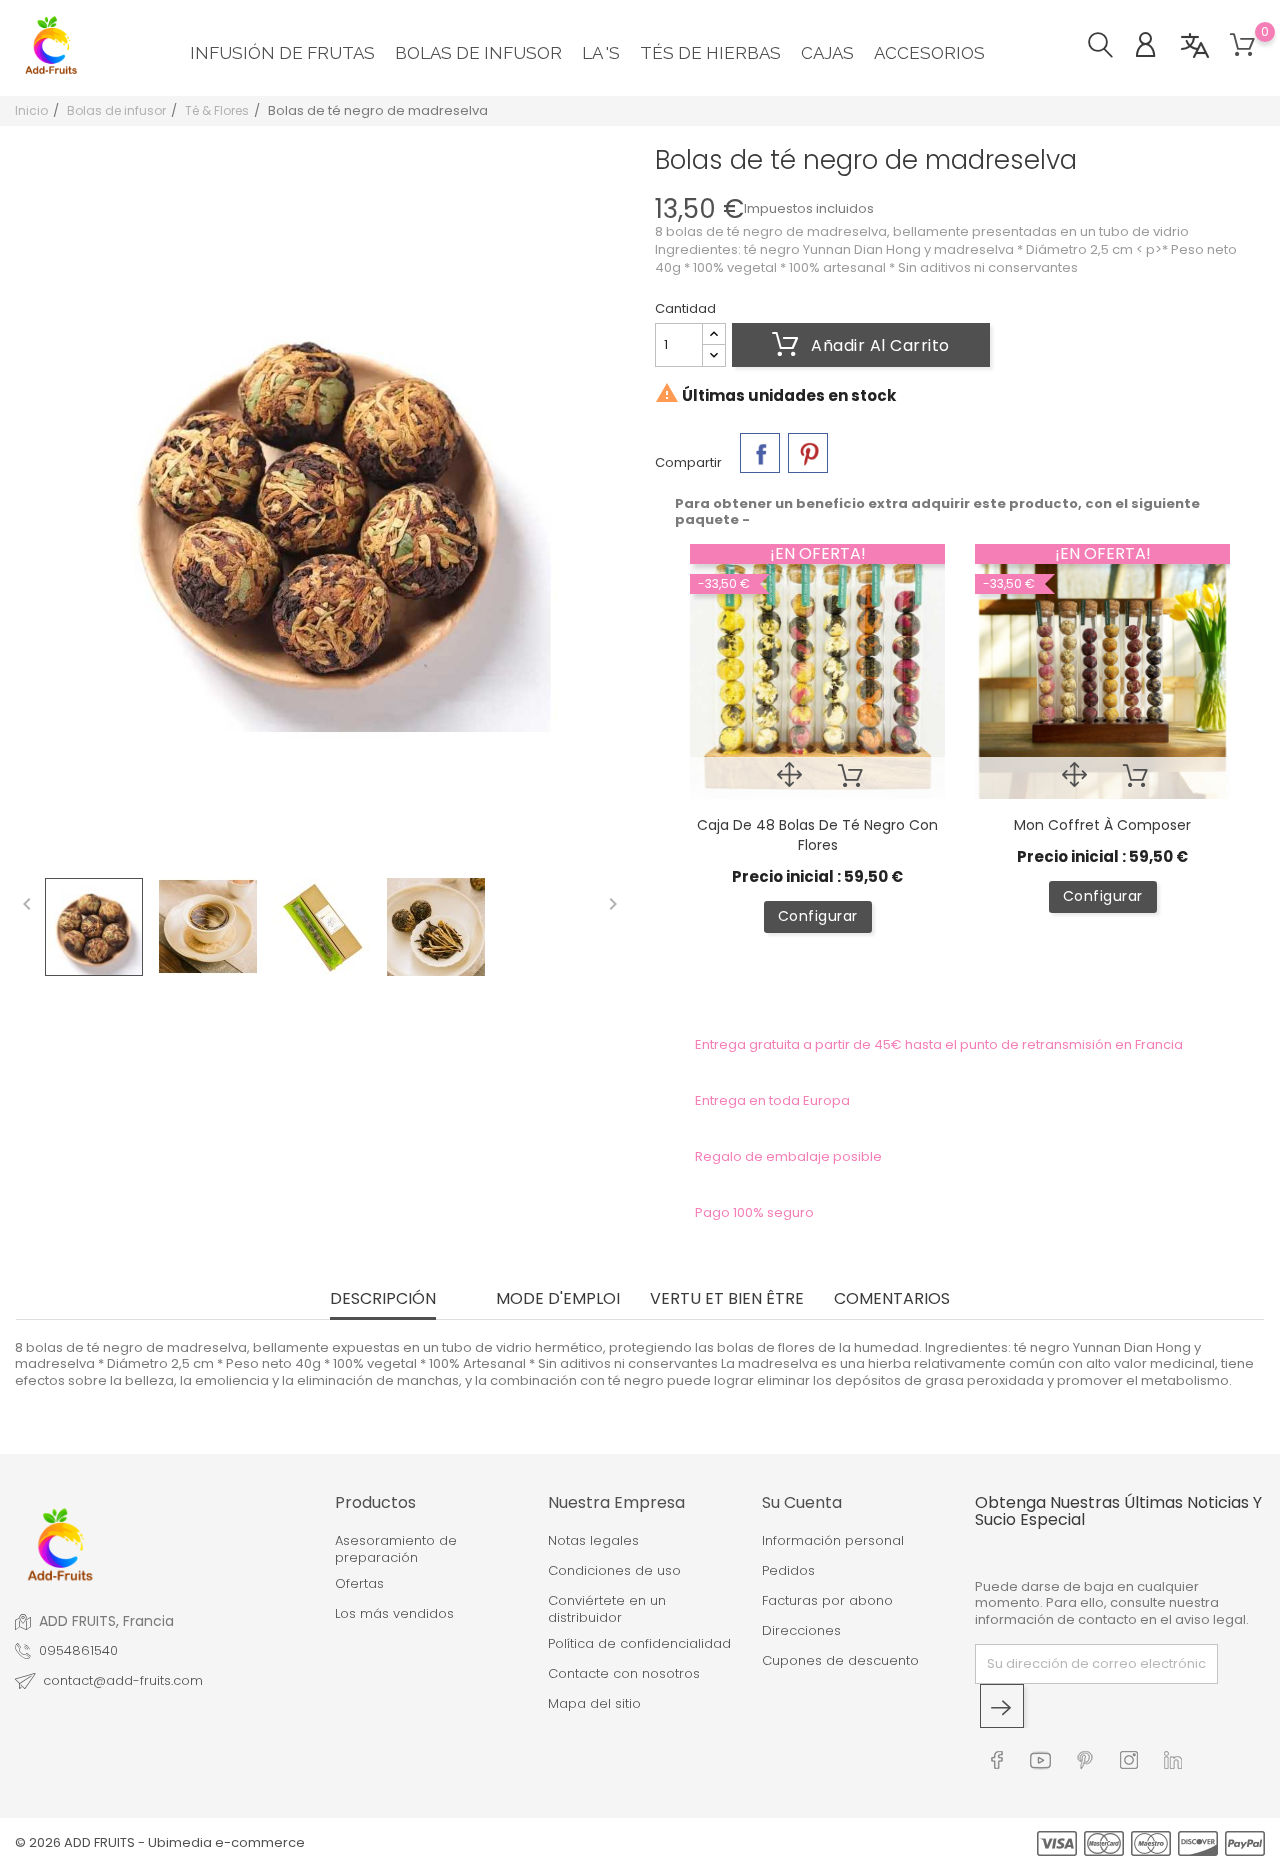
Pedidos (788, 1571)
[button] (1110, 47)
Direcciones (801, 1631)
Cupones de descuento (840, 1661)
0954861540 (78, 1651)
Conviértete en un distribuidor (607, 1609)
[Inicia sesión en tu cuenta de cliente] (1155, 47)
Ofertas (359, 1584)
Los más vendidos (394, 1614)
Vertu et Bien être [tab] (727, 1300)
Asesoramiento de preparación (396, 1549)
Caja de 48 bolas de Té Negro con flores (817, 835)
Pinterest (808, 453)
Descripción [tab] (383, 1300)
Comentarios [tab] (892, 1300)
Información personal (833, 1541)
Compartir (760, 453)
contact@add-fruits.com (123, 1681)
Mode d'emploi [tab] (558, 1300)
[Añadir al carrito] (850, 778)
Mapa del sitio (594, 1704)
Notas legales (593, 1541)
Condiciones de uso (614, 1571)
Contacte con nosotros (624, 1674)
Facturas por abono (827, 1601)
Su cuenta (802, 1502)
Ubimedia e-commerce (226, 1842)
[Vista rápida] (789, 778)
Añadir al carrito (878, 345)
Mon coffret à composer (1102, 825)
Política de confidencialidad (639, 1644)
